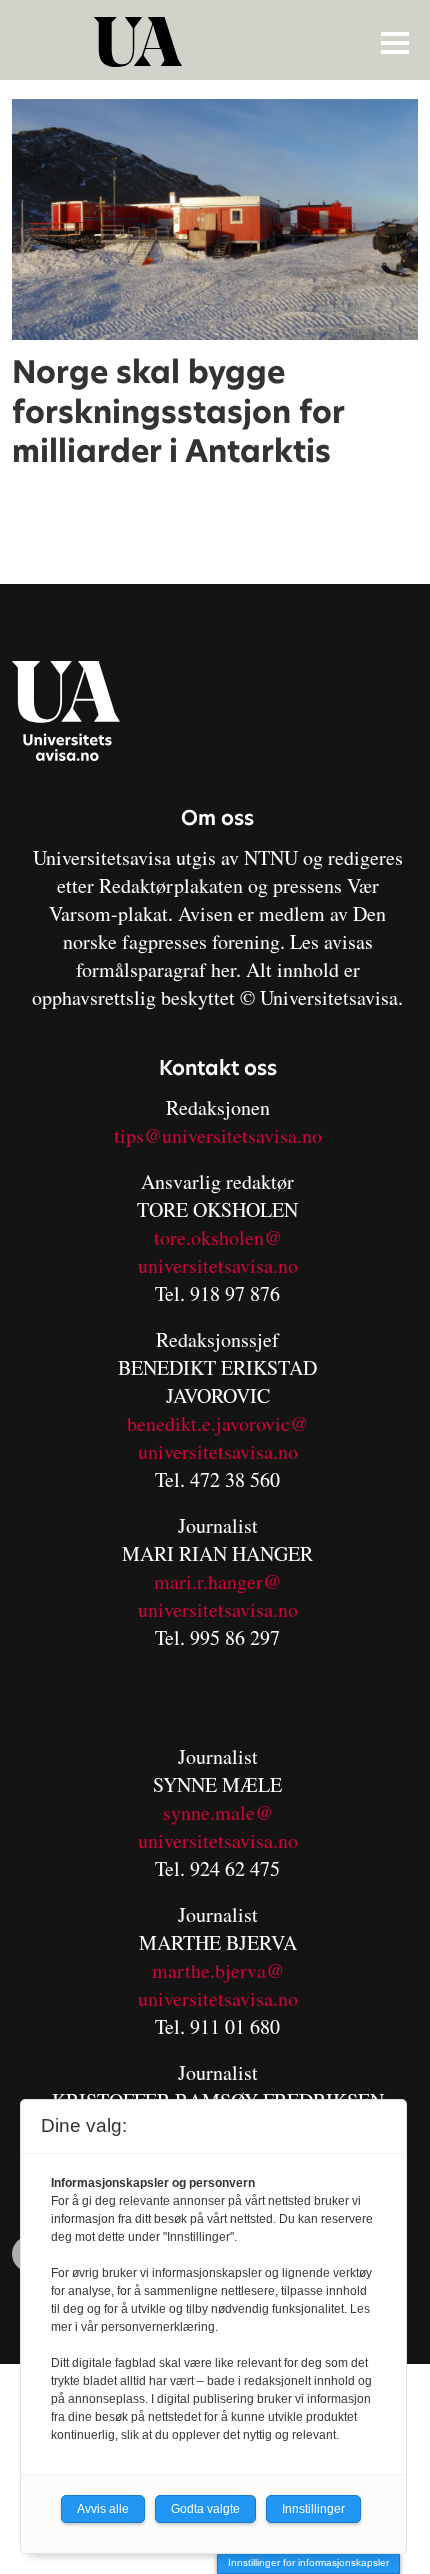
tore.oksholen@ (218, 1237)
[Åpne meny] (395, 42)
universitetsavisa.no (218, 1265)
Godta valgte (205, 2509)
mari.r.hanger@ (217, 1581)
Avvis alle (103, 2509)
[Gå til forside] (217, 42)
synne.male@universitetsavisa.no (218, 1826)
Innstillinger (313, 2509)
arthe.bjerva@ (226, 1970)
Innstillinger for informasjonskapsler (308, 2562)
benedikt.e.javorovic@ (217, 1423)
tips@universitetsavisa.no (218, 1135)
